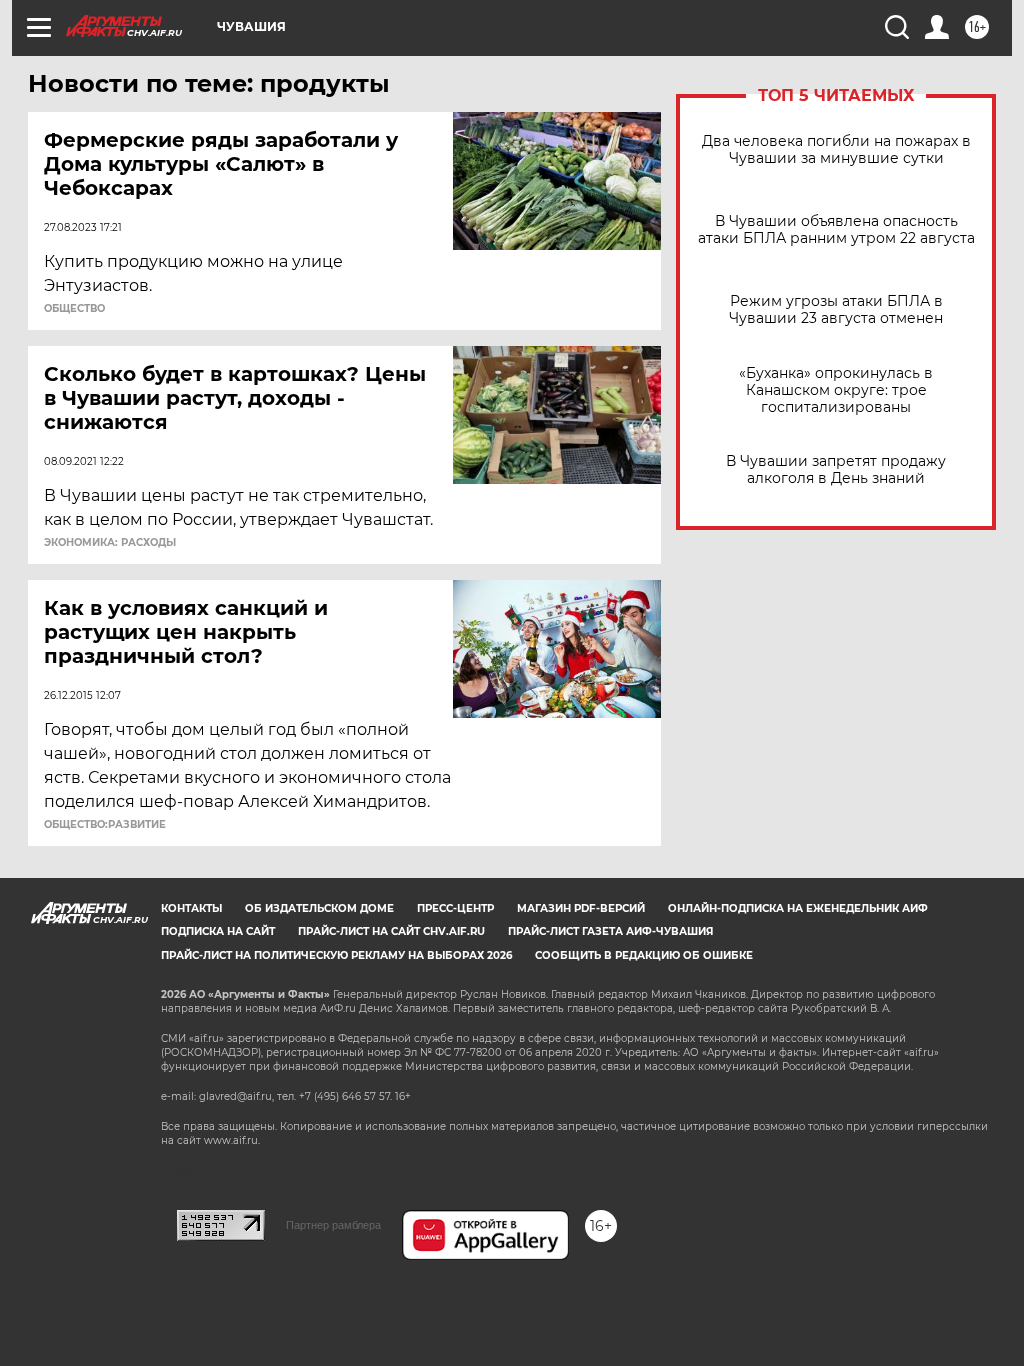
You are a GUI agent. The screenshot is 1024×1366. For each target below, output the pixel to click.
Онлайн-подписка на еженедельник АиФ (798, 908)
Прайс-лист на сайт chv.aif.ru (391, 931)
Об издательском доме (319, 908)
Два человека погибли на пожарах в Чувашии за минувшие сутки (836, 150)
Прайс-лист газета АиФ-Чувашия (610, 931)
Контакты (191, 908)
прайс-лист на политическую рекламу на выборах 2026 (336, 955)
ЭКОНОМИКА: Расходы (110, 543)
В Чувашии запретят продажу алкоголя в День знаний (836, 470)
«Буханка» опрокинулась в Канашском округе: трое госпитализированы (836, 390)
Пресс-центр (455, 908)
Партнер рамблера (333, 1225)
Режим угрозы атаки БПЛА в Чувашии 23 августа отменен (836, 310)
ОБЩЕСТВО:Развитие (105, 825)
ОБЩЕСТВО (74, 309)
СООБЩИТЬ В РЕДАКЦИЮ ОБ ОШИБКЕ (644, 955)
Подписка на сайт (218, 931)
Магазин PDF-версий (581, 908)
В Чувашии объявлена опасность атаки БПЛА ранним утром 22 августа (836, 230)
